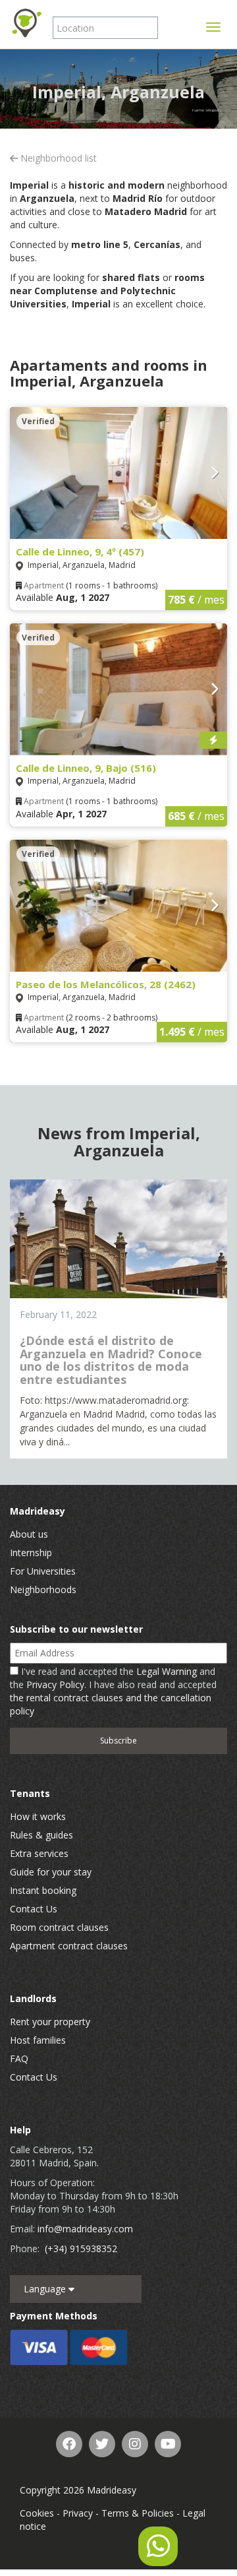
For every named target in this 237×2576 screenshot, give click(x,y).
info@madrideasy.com (85, 2229)
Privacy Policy (55, 1684)
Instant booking (43, 1890)
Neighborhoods (43, 1589)
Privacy (78, 2513)
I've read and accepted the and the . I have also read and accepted (113, 1691)
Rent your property (50, 2022)
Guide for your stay (51, 1872)
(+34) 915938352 (81, 2248)
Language (46, 2289)
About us (29, 1534)
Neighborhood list (57, 158)
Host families (38, 2040)
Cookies (37, 2513)
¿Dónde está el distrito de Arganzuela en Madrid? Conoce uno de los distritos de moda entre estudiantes (111, 1360)
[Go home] (26, 23)
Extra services (39, 1853)
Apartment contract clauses (69, 1946)
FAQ (19, 2058)
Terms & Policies (138, 2513)
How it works (38, 1816)
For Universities (43, 1571)
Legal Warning (167, 1671)
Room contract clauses (59, 1927)
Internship (31, 1553)
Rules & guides (41, 1835)
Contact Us (34, 1909)
